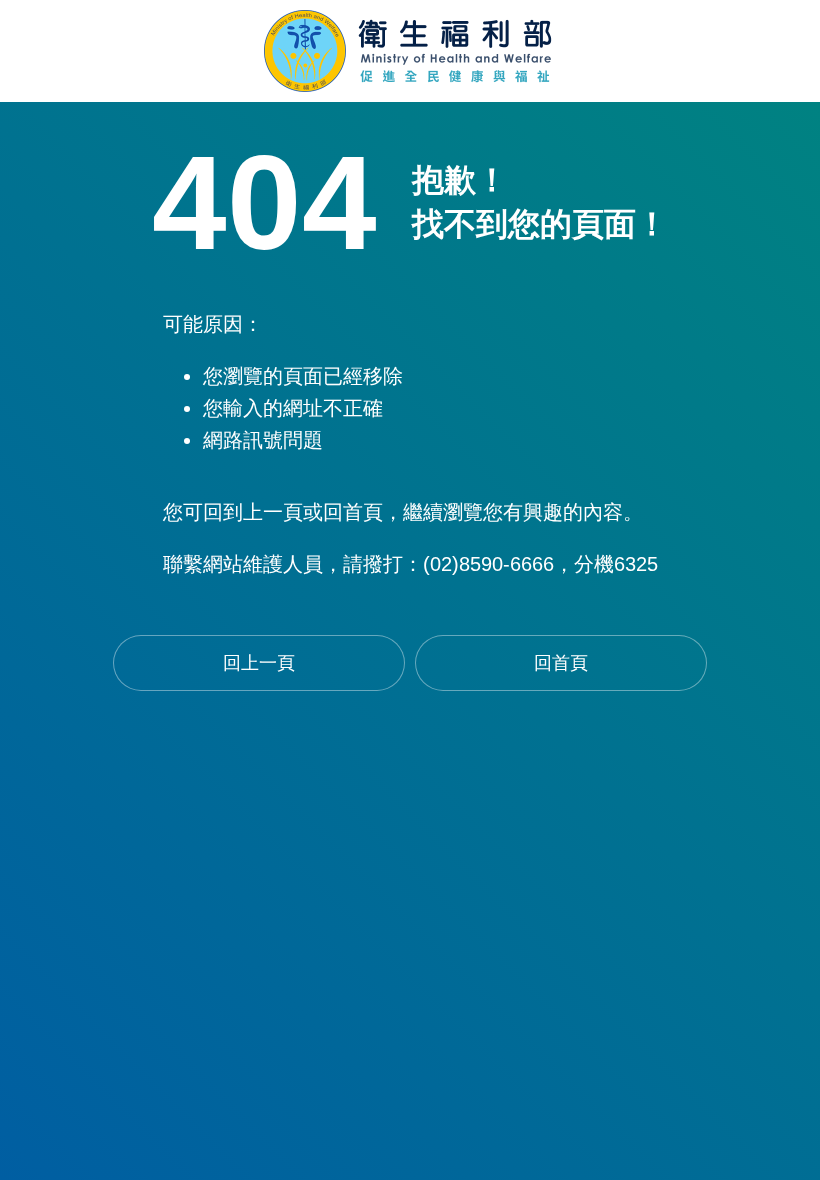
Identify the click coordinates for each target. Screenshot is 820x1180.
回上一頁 (259, 663)
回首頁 (561, 663)
